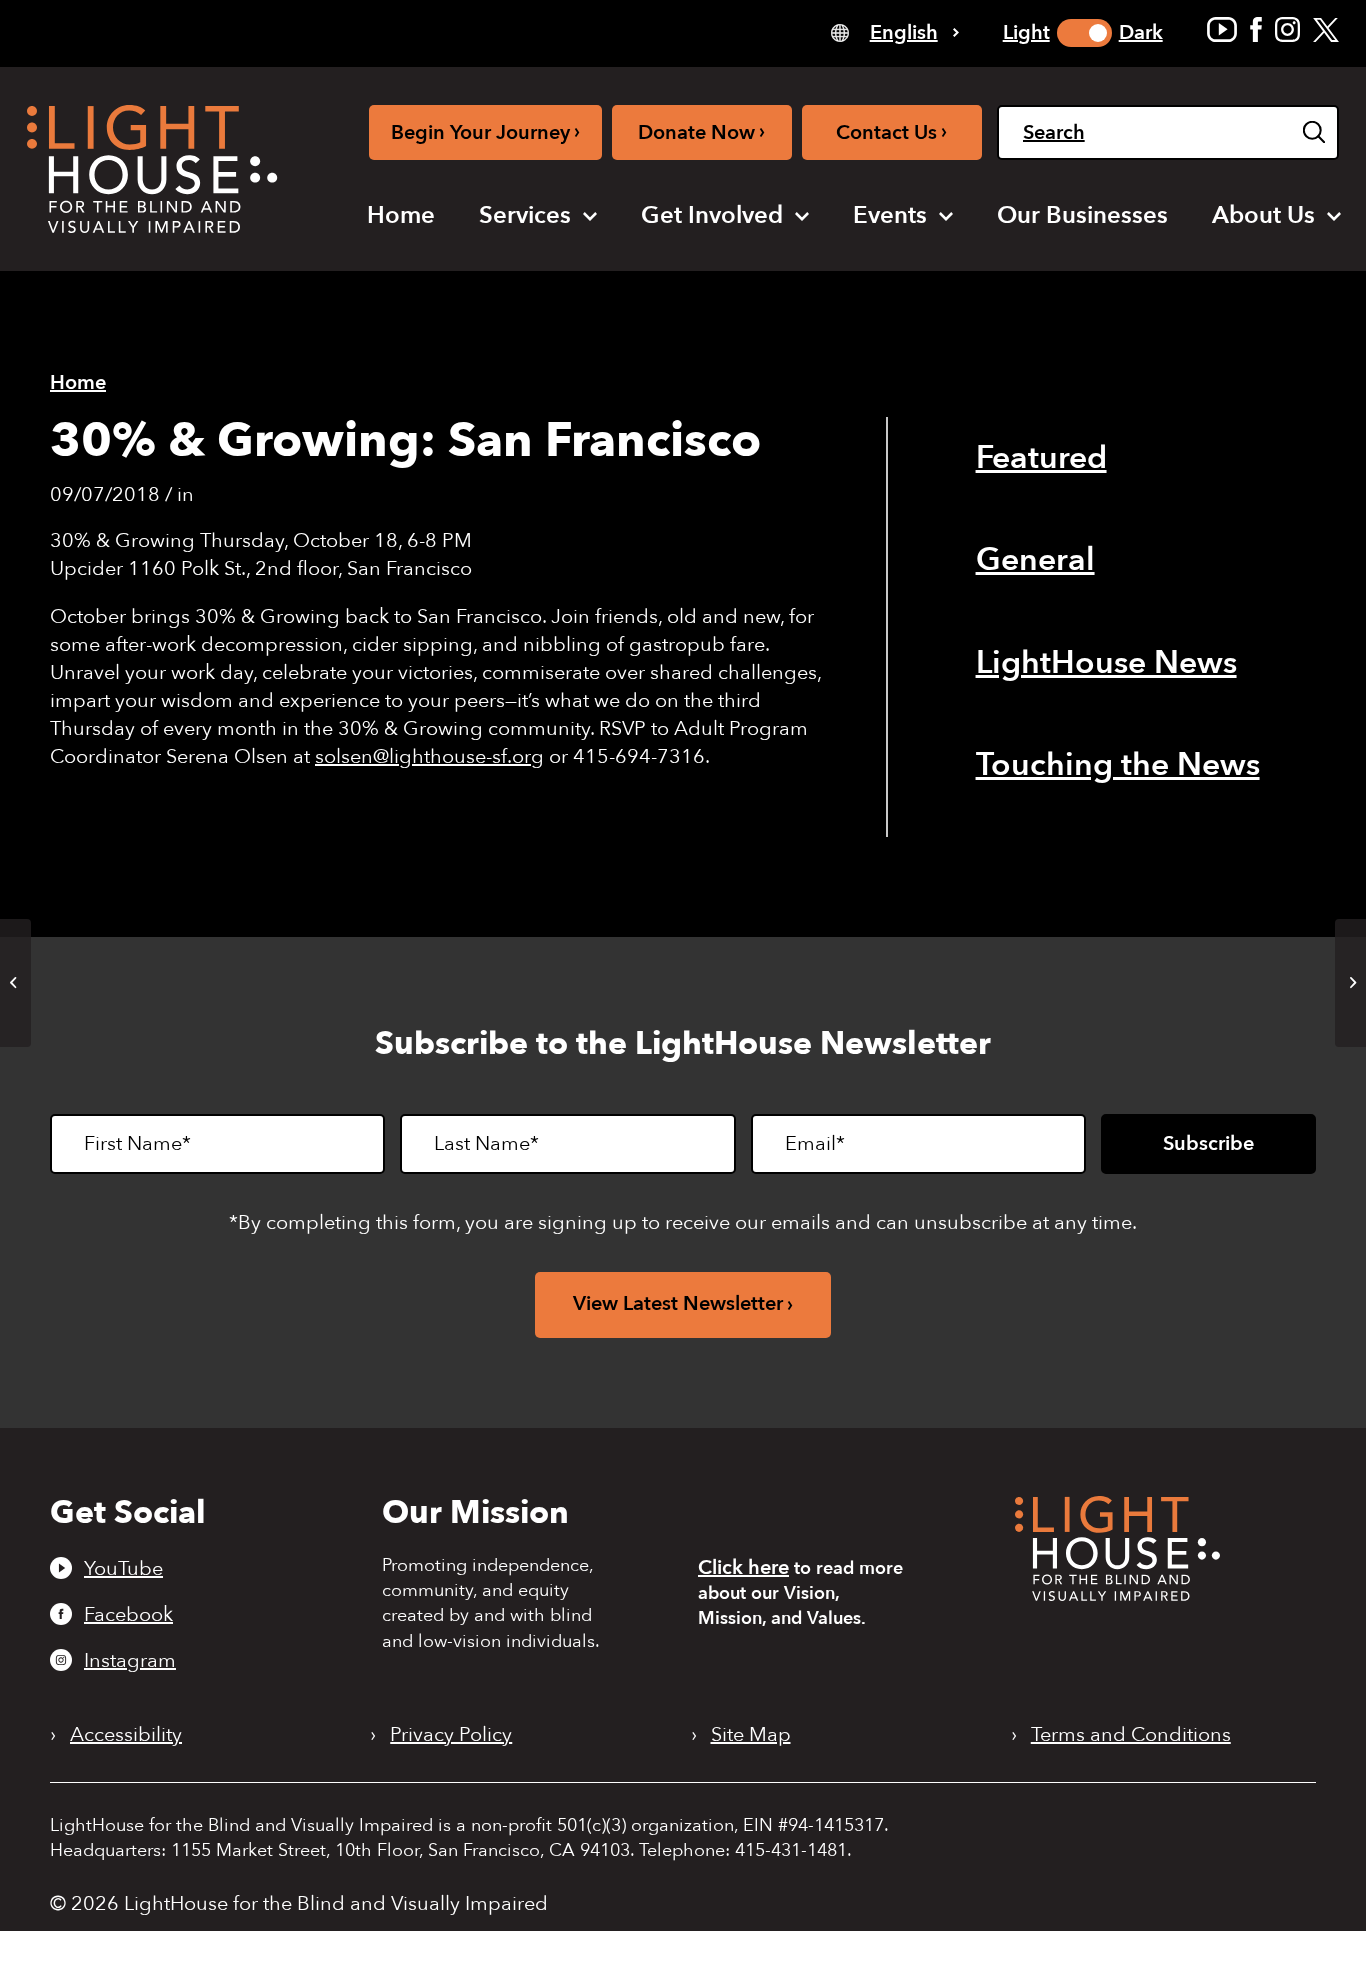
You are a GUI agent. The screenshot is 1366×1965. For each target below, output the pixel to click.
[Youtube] (1222, 29)
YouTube (123, 1568)
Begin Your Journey (485, 131)
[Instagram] (1287, 29)
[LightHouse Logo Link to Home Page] (152, 169)
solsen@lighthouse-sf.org (429, 756)
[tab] (895, 31)
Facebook (128, 1614)
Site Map (751, 1735)
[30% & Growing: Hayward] (15, 983)
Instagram (130, 1660)
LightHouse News (1106, 663)
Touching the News (1118, 765)
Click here (743, 1567)
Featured (1041, 458)
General (1035, 560)
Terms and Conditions (1131, 1735)
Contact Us (891, 131)
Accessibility (126, 1735)
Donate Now (701, 131)
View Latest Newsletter (678, 1303)
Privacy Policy (451, 1735)
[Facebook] (1256, 29)
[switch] (1084, 33)
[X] (1326, 29)
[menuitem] (401, 216)
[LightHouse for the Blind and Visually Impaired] (1117, 1594)
